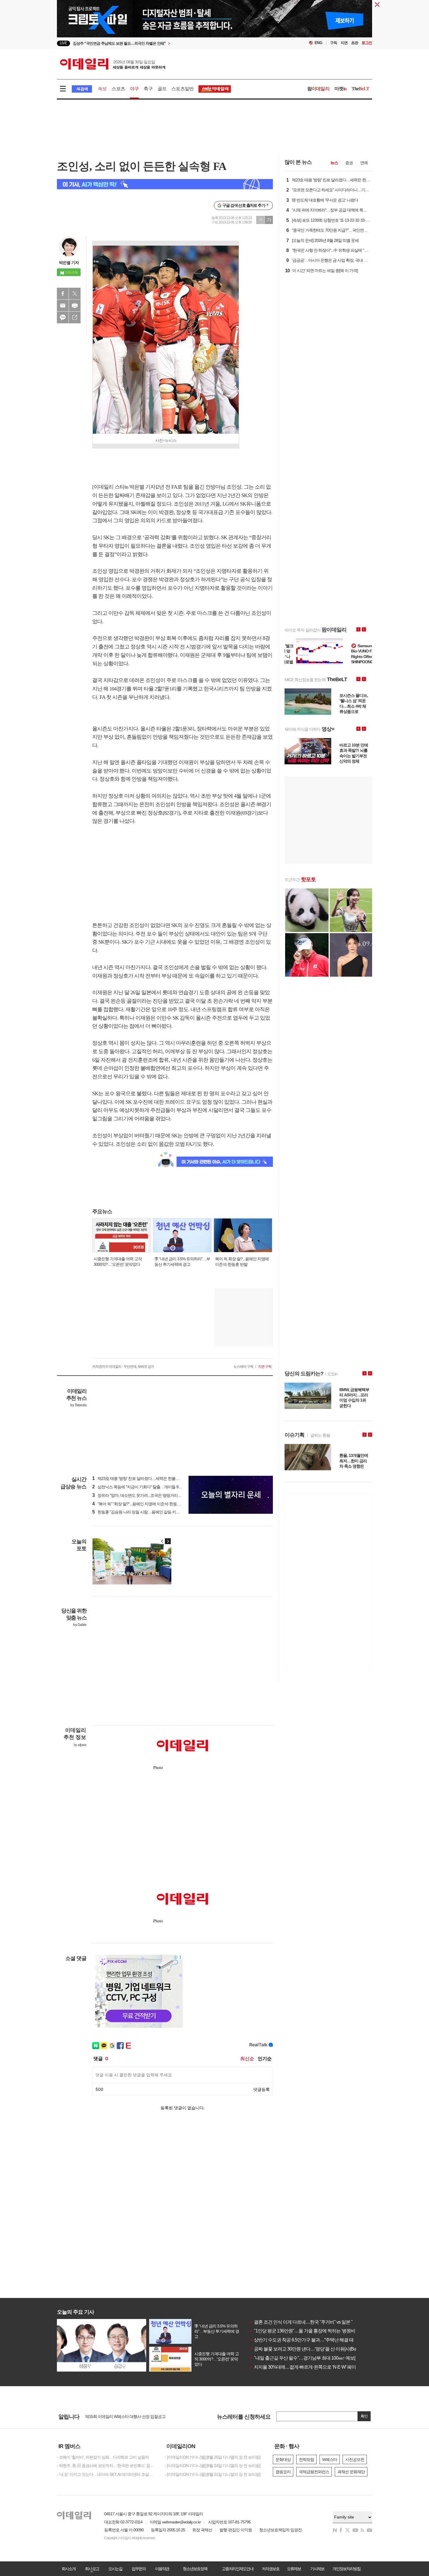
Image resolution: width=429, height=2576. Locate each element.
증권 (349, 163)
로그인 (367, 43)
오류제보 (294, 2569)
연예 (364, 163)
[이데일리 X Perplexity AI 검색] (165, 184)
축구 (148, 89)
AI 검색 (82, 89)
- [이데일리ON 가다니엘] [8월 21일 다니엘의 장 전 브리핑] (213, 2474)
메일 (63, 305)
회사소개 (69, 2569)
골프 (162, 89)
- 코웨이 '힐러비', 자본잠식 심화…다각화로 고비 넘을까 (103, 2457)
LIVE (63, 43)
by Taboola (78, 1405)
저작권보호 (271, 2569)
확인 (364, 2416)
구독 (334, 43)
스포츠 (118, 89)
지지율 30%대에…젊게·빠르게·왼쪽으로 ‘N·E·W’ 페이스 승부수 (312, 2367)
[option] (167, 43)
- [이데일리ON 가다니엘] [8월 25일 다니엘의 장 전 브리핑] (213, 2457)
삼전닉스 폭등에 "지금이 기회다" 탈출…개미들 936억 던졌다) (146, 1487)
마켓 (341, 89)
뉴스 (334, 163)
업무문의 (139, 2569)
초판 (355, 43)
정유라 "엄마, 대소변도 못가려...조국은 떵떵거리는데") (140, 1495)
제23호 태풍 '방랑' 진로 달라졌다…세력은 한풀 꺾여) (139, 1478)
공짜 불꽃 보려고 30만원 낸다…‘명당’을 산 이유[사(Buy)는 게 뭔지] (314, 2349)
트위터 (75, 294)
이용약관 (162, 2569)
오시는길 (115, 2569)
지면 (344, 43)
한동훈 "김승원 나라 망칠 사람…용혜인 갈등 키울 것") (139, 1512)
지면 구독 (265, 1367)
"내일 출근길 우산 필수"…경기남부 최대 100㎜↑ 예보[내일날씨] (312, 2358)
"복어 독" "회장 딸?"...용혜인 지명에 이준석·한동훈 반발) (141, 1504)
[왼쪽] (162, 1541)
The (360, 89)
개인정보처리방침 (346, 2569)
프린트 (75, 305)
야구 (134, 89)
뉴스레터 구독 (243, 1367)
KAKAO (63, 317)
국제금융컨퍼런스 (314, 2472)
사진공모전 (355, 2459)
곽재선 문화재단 (351, 2472)
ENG (319, 43)
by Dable (80, 1625)
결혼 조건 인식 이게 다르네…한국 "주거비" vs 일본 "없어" (306, 2322)
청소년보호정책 (195, 2569)
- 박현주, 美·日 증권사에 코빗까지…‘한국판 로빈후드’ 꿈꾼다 (107, 2466)
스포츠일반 (182, 89)
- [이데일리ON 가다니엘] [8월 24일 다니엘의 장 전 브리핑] (213, 2466)
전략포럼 (306, 2459)
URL (75, 317)
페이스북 (63, 294)
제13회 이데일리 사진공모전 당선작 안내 (119, 2417)
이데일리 (113, 64)
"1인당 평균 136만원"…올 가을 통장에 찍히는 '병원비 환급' (307, 2331)
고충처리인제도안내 (238, 2569)
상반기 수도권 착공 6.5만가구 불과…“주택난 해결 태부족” (306, 2340)
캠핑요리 (283, 2472)
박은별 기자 (69, 263)
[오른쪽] (168, 1541)
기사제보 (317, 2569)
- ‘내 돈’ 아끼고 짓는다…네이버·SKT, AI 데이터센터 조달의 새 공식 (107, 2474)
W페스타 (330, 2459)
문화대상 (283, 2459)
